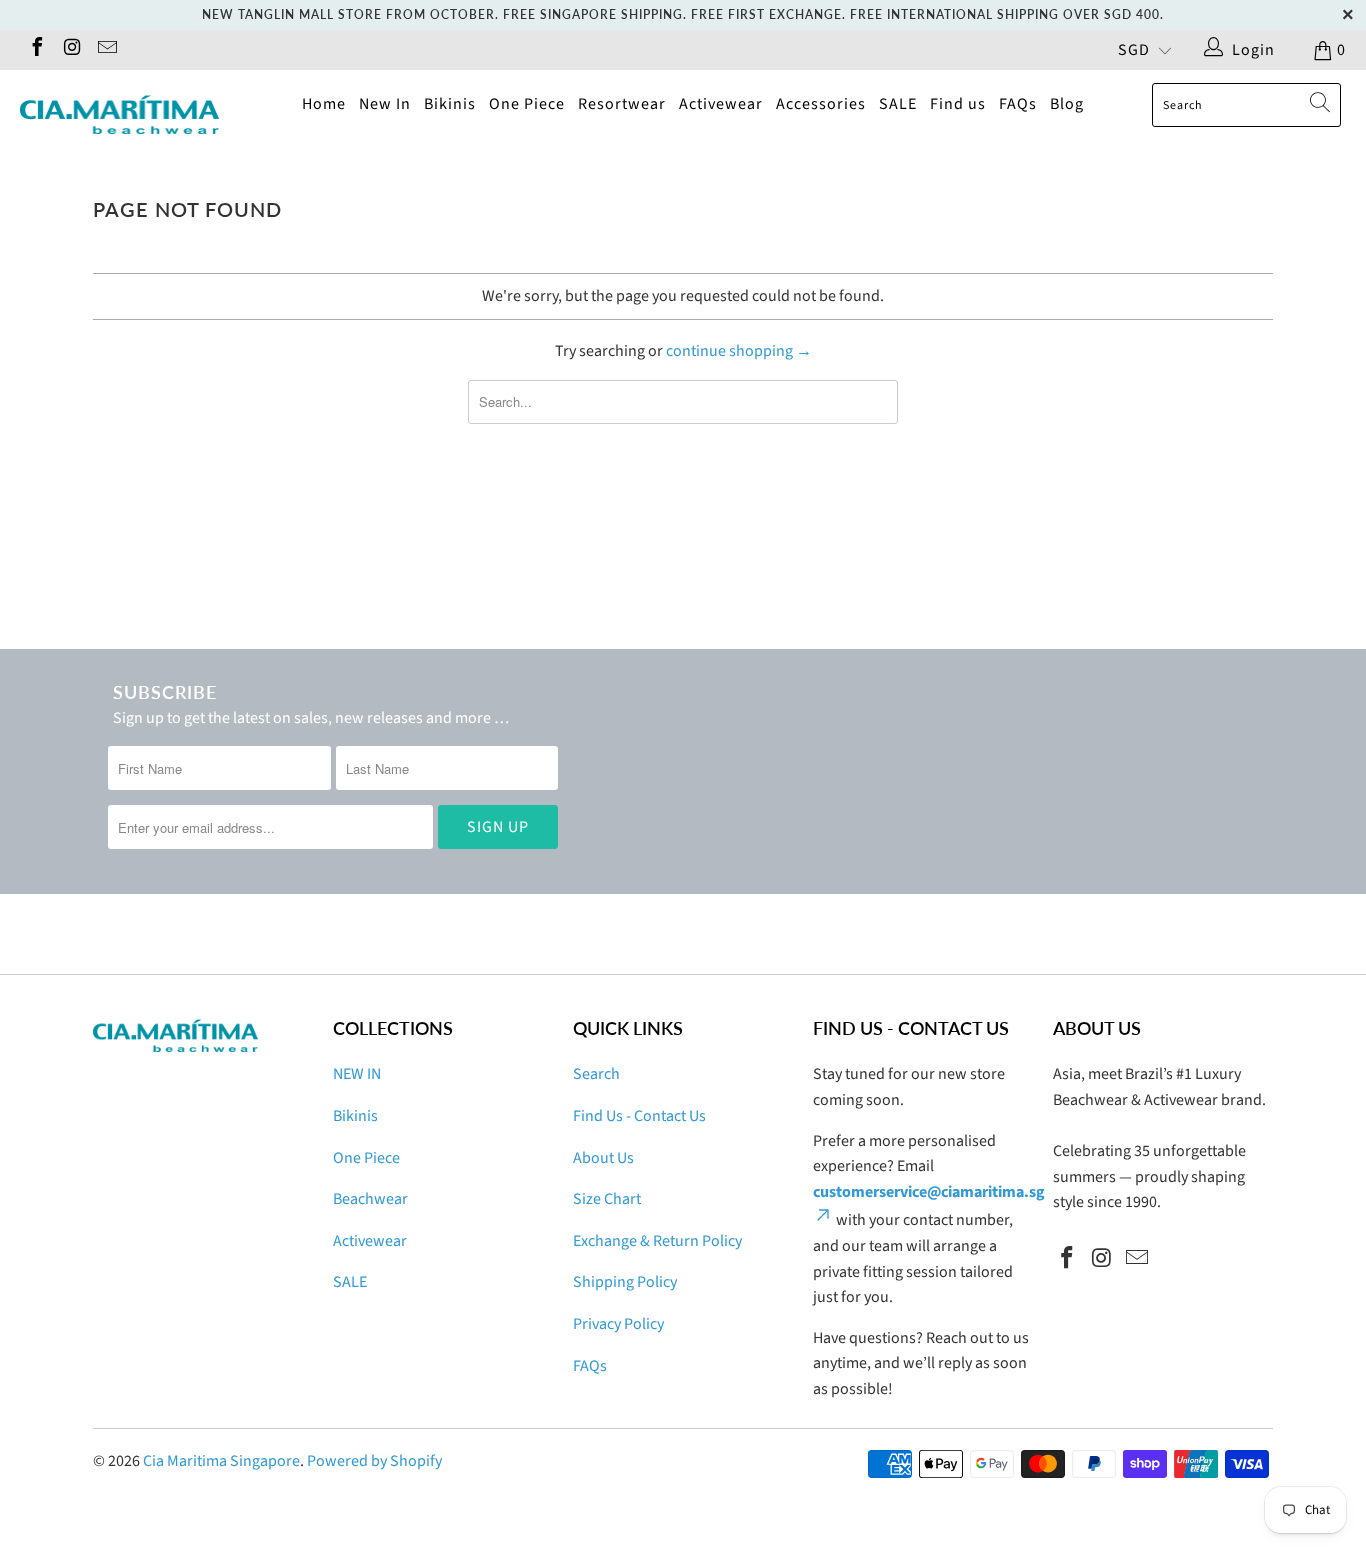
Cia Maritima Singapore (221, 1461)
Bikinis (450, 104)
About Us (603, 1158)
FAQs (1018, 104)
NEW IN (357, 1074)
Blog (1067, 104)
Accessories (821, 104)
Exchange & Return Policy (657, 1241)
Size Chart (607, 1199)
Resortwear (622, 104)
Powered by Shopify (374, 1461)
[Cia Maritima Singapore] (119, 115)
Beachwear (370, 1199)
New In (385, 104)
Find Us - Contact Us (639, 1116)
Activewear (721, 104)
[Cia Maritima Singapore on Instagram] (71, 50)
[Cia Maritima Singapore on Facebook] (36, 50)
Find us (958, 104)
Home (324, 104)
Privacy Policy (618, 1324)
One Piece (527, 104)
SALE (898, 104)
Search (596, 1074)
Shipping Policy (625, 1282)
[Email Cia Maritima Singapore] (106, 50)
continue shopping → (739, 351)
